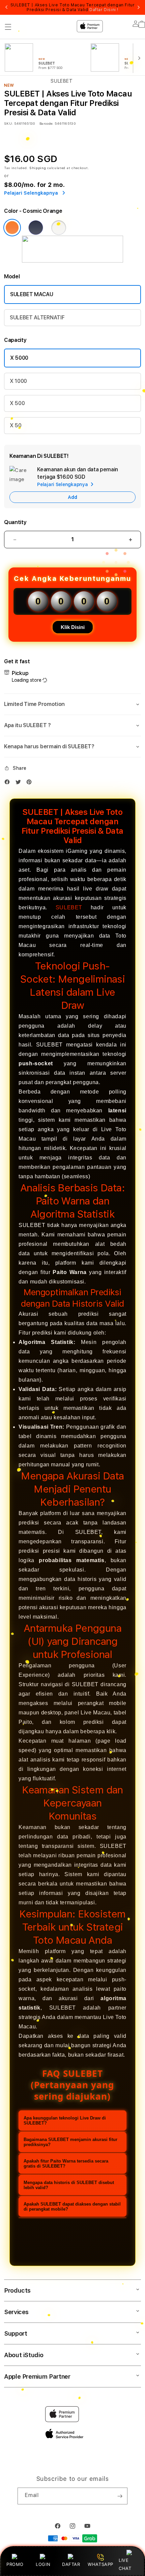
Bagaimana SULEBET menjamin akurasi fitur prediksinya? (70, 2142)
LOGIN (43, 2564)
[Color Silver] (59, 228)
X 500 (17, 403)
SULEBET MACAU (32, 294)
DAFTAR (71, 2564)
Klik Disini (73, 627)
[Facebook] (9, 783)
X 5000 (19, 358)
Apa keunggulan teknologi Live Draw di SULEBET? (65, 2121)
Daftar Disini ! (104, 10)
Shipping (38, 168)
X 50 (16, 425)
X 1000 (18, 381)
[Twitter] (20, 783)
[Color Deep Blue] (36, 228)
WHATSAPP (101, 2564)
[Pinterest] (31, 783)
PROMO (15, 2564)
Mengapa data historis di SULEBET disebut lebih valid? (69, 2185)
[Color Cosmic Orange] (12, 228)
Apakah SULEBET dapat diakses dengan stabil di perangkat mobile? (72, 2207)
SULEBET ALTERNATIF (37, 318)
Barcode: (46, 123)
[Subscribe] (120, 2496)
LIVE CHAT (125, 2564)
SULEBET (69, 907)
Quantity (15, 522)
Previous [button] (6, 7)
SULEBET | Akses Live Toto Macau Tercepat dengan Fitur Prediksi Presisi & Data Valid (73, 7)
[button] (72, 704)
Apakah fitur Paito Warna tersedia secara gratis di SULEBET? (66, 2164)
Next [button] (139, 7)
